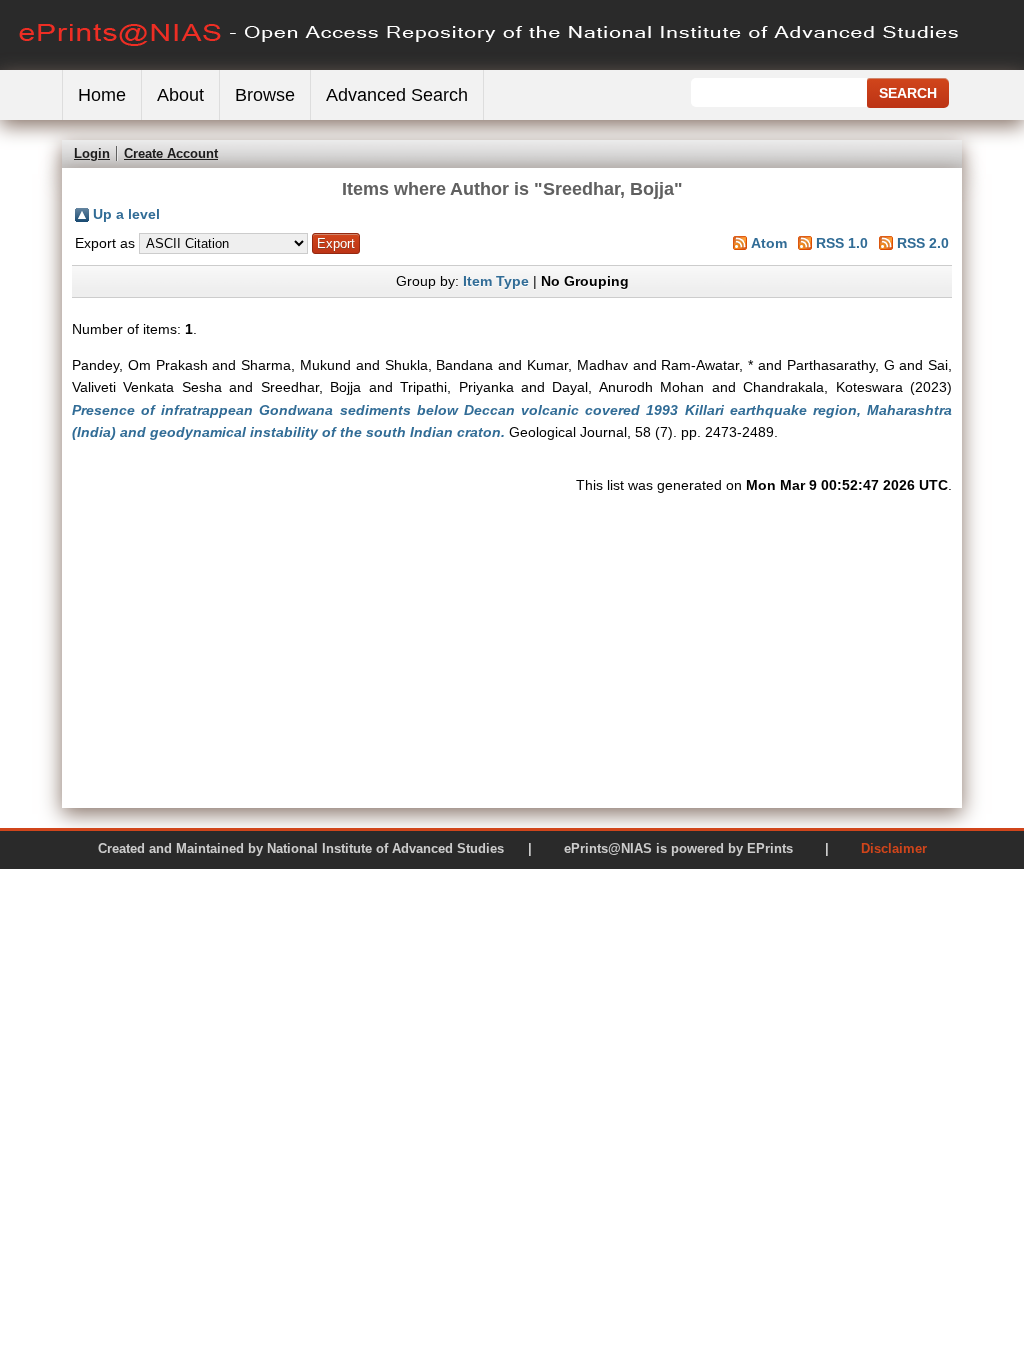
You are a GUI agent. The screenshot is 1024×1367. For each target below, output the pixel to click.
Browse (265, 95)
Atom (769, 243)
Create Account (171, 153)
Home (102, 95)
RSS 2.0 (923, 243)
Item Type (496, 281)
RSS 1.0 (842, 243)
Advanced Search (397, 95)
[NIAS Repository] (490, 65)
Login (92, 153)
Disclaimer (894, 848)
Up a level (126, 214)
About (180, 95)
